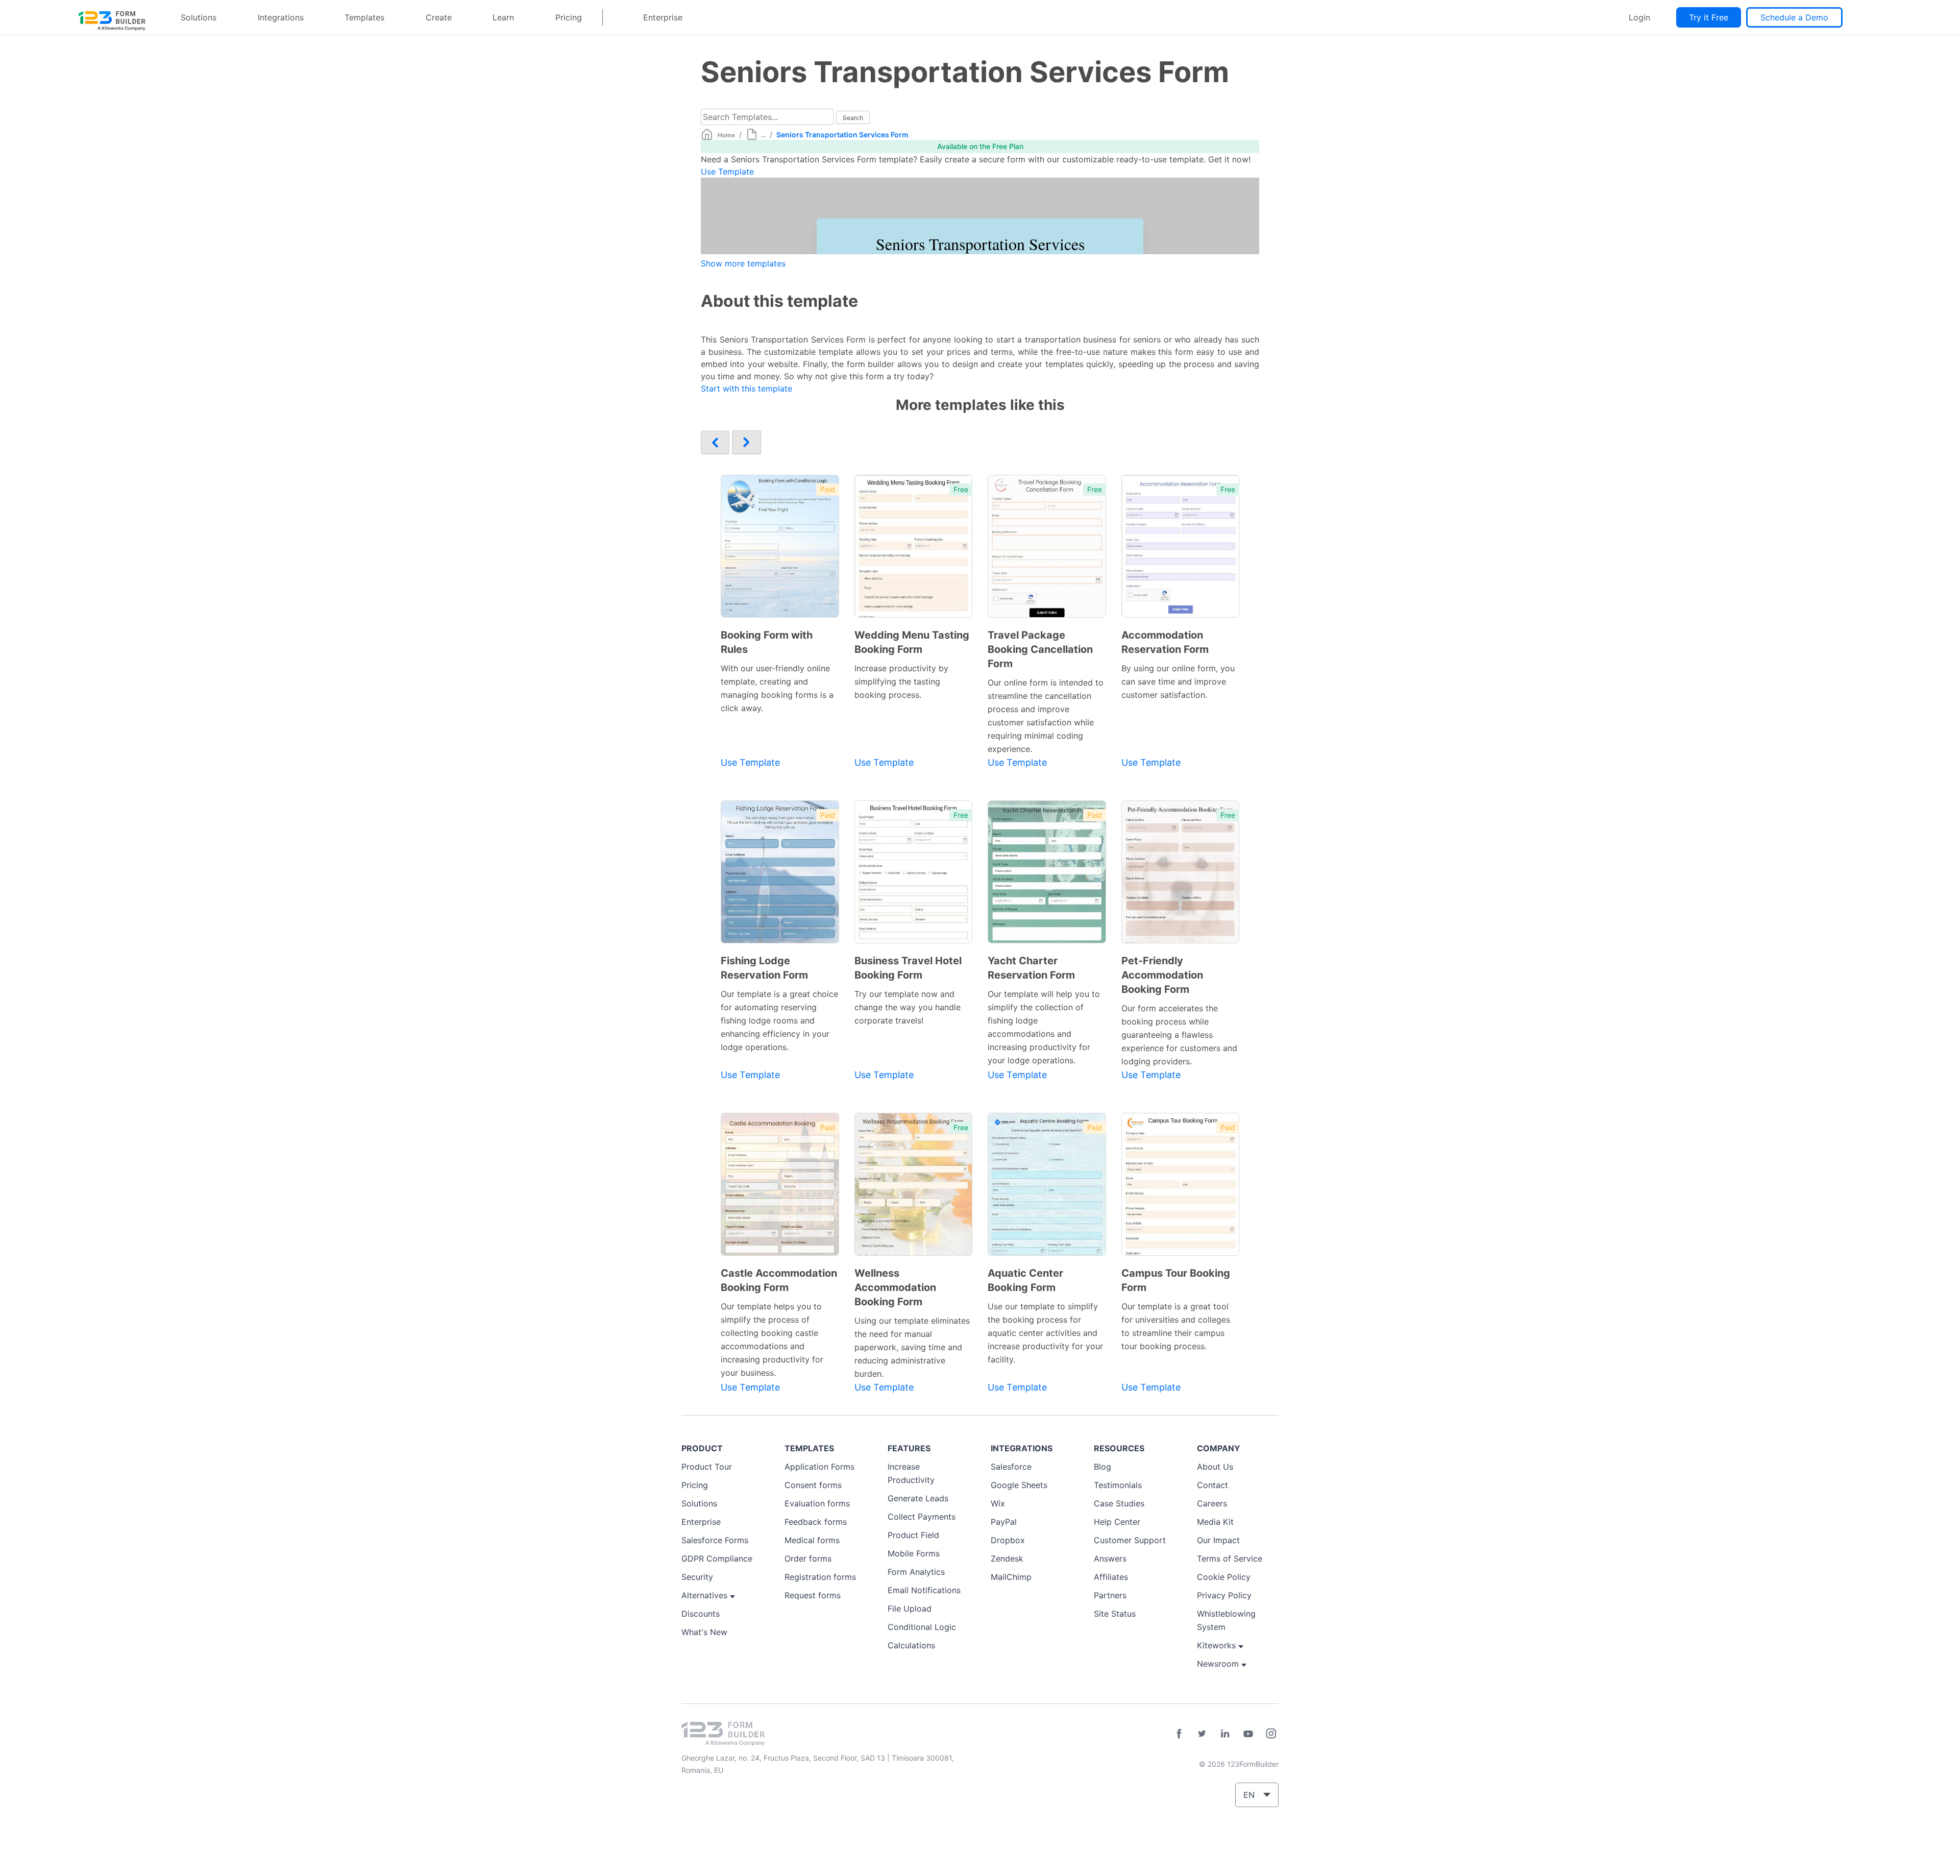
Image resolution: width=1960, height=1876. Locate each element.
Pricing (569, 17)
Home (726, 135)
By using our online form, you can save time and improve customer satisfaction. (1178, 681)
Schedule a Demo (1794, 17)
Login (1639, 17)
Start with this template (746, 388)
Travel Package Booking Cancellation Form (1040, 649)
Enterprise (663, 17)
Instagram (1271, 1734)
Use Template (727, 172)
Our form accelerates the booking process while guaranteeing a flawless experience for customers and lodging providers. (1179, 1035)
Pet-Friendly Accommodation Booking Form (1162, 975)
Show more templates (743, 263)
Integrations (281, 17)
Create (439, 17)
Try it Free (1709, 17)
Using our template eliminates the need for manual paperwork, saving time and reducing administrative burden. (912, 1347)
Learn (503, 17)
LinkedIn (1225, 1734)
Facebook (1179, 1734)
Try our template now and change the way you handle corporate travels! (908, 1007)
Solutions (199, 17)
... (763, 135)
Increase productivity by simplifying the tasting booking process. (901, 681)
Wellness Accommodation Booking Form (895, 1287)
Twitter (1202, 1734)
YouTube (1248, 1734)
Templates (364, 17)
